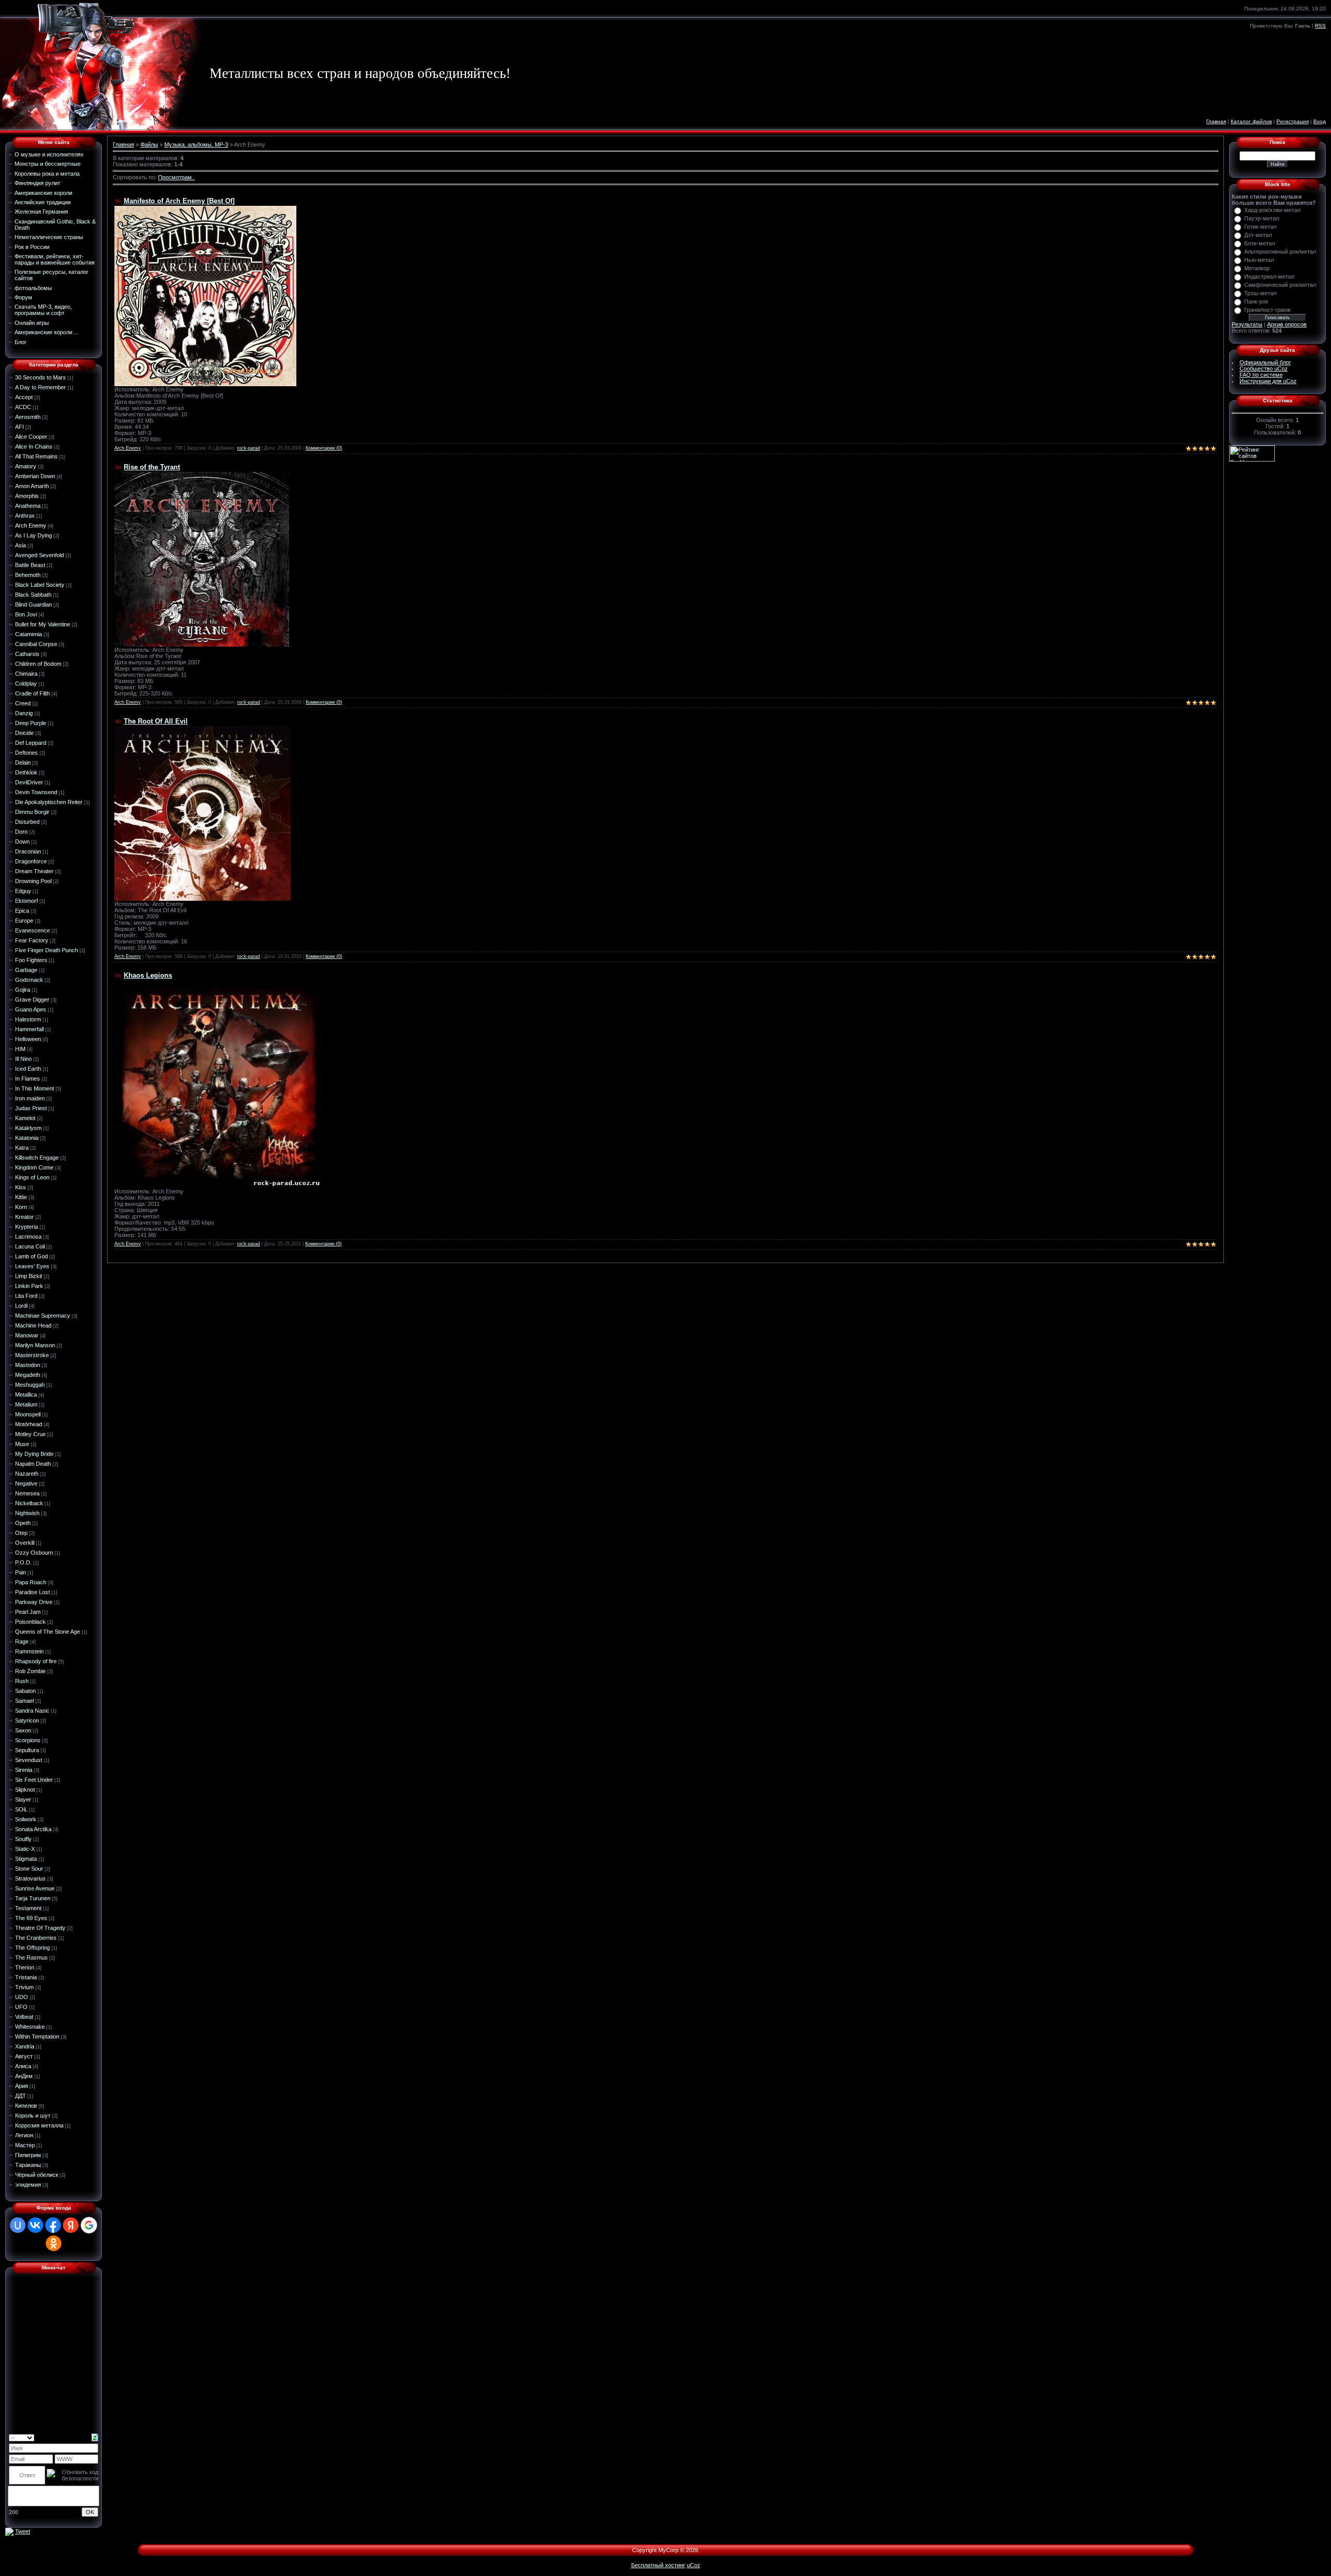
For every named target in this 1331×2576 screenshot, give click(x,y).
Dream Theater (34, 871)
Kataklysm (28, 1128)
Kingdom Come (34, 1167)
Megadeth (28, 1375)
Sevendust (29, 1760)
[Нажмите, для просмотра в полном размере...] (218, 1083)
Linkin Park (29, 1286)
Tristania (26, 1977)
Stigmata (26, 1859)
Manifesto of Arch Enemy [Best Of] (179, 201)
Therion (25, 1967)
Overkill (25, 1543)
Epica (22, 911)
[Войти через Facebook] (53, 2225)
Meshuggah (30, 1385)
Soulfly (23, 1839)
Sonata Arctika (33, 1829)
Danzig (24, 713)
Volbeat (24, 2017)
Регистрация (1293, 121)
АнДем (24, 2076)
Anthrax (25, 516)
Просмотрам (175, 177)
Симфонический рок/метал (1280, 285)
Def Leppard (31, 743)
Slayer (23, 1799)
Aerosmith (28, 417)
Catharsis (27, 654)
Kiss (21, 1187)
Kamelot (25, 1118)
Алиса (23, 2066)
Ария (22, 2086)
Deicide (24, 733)
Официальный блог (1265, 362)
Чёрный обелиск (37, 2175)
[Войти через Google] (89, 2225)
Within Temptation (37, 2036)
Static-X (25, 1849)
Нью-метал (1259, 260)
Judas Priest (31, 1108)
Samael (24, 1701)
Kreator (24, 1217)
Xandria (25, 2046)
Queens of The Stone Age (48, 1632)
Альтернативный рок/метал (1280, 252)
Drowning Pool (33, 881)
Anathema (28, 506)
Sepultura (27, 1750)
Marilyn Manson (35, 1345)
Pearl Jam (28, 1612)
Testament (28, 1908)
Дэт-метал (1258, 235)
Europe (24, 921)
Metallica (26, 1395)
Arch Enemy (31, 525)
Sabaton (25, 1691)
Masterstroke (32, 1355)
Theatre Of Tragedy (40, 1928)
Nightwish (27, 1513)
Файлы (149, 144)
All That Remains (36, 456)
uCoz (694, 2565)
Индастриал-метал (1269, 277)
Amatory (26, 466)
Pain (21, 1572)
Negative (26, 1483)
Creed (23, 703)
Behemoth (28, 575)
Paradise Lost (32, 1592)
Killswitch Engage (37, 1158)
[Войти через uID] (18, 2225)
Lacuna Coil (30, 1246)
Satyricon (27, 1720)
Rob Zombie (30, 1671)
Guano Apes (31, 1009)
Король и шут (33, 2115)
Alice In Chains (34, 446)
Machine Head (33, 1325)
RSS (1320, 26)
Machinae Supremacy (43, 1316)
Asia (21, 545)
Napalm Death (33, 1464)
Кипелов (26, 2106)
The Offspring (32, 1948)
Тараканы (28, 2165)
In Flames (28, 1079)
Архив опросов (1287, 324)
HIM (20, 1049)
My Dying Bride (34, 1454)
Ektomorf (27, 901)
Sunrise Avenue (35, 1888)
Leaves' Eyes (32, 1266)
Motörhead (29, 1424)
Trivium (24, 1987)
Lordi (21, 1306)
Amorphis (27, 496)
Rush (22, 1681)
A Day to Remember (41, 387)
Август (24, 2056)
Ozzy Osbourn (34, 1553)
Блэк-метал (1260, 243)
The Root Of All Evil (156, 721)
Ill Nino (23, 1059)
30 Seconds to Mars (41, 377)
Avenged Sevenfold (40, 555)
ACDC (23, 407)
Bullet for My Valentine (43, 624)
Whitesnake (30, 2027)
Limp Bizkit (29, 1276)
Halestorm (28, 1019)
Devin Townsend (36, 792)
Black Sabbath (33, 595)
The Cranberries (36, 1938)
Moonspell (28, 1414)
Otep (21, 1533)
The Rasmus (31, 1957)
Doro (21, 832)
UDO (22, 1997)
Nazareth (27, 1474)
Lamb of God (31, 1256)
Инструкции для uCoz (1268, 381)
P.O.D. (23, 1562)
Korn (21, 1207)
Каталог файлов (1251, 121)
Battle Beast (30, 565)
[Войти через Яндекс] (71, 2225)
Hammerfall (29, 1029)
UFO (21, 2007)
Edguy (23, 891)
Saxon (23, 1730)
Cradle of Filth (32, 693)
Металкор (1257, 268)
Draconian (28, 851)
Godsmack (29, 980)
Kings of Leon (32, 1177)
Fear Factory (32, 940)
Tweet (23, 2531)
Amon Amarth (32, 486)
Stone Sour (29, 1869)
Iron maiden (30, 1098)
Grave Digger (32, 1000)
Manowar (27, 1335)
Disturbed (27, 822)
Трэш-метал (1260, 293)
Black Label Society (40, 585)
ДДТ (21, 2096)
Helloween (28, 1039)
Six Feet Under (34, 1780)
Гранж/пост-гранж (1267, 310)
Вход (1320, 121)
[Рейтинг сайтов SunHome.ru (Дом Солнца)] (1252, 453)
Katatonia (27, 1138)
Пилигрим (28, 2155)
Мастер (25, 2145)
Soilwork (26, 1819)
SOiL (21, 1809)
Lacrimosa (28, 1237)
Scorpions (28, 1740)
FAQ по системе (1261, 375)
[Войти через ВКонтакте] (35, 2225)
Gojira (23, 990)
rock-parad (249, 448)
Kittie (21, 1197)
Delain (23, 763)
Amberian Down (35, 476)
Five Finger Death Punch (47, 950)
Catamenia (29, 634)
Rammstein (29, 1651)
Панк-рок (1256, 301)
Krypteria (27, 1227)
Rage (22, 1641)
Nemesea (27, 1493)
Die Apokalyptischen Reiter (49, 802)
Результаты (1247, 324)
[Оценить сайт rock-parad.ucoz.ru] (9, 2531)
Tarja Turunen (33, 1898)
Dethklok (26, 772)
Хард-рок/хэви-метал (1272, 210)
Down (22, 842)
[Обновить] (95, 2437)
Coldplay (26, 684)
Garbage (26, 970)
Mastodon (28, 1365)
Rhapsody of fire (36, 1661)
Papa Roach (31, 1582)
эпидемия (28, 2185)
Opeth (23, 1523)
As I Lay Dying (34, 535)
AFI (19, 427)
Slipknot (25, 1790)
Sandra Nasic (32, 1711)
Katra (22, 1148)
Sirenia (24, 1770)
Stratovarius (30, 1878)
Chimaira (26, 674)
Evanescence (32, 930)
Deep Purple (31, 723)
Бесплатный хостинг (658, 2565)
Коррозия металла (39, 2125)
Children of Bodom (38, 664)
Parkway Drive (34, 1602)
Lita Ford (26, 1296)
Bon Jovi (26, 614)
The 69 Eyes (31, 1918)
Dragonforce (31, 861)
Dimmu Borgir (32, 812)
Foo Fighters (31, 960)
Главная (1216, 121)
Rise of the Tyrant (152, 467)
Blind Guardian (34, 604)
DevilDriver (29, 782)
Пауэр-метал (1262, 218)
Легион (24, 2135)
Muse (22, 1444)
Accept (24, 397)
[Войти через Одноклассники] (54, 2243)
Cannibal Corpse (36, 644)
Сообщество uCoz (1264, 369)
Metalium (26, 1404)
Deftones (27, 753)
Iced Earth (28, 1069)
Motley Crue (30, 1434)
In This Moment (35, 1088)
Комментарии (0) (324, 448)
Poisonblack (30, 1622)
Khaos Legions (148, 975)
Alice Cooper (31, 437)
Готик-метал (1260, 227)
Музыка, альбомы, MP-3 (196, 144)
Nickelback (29, 1503)
